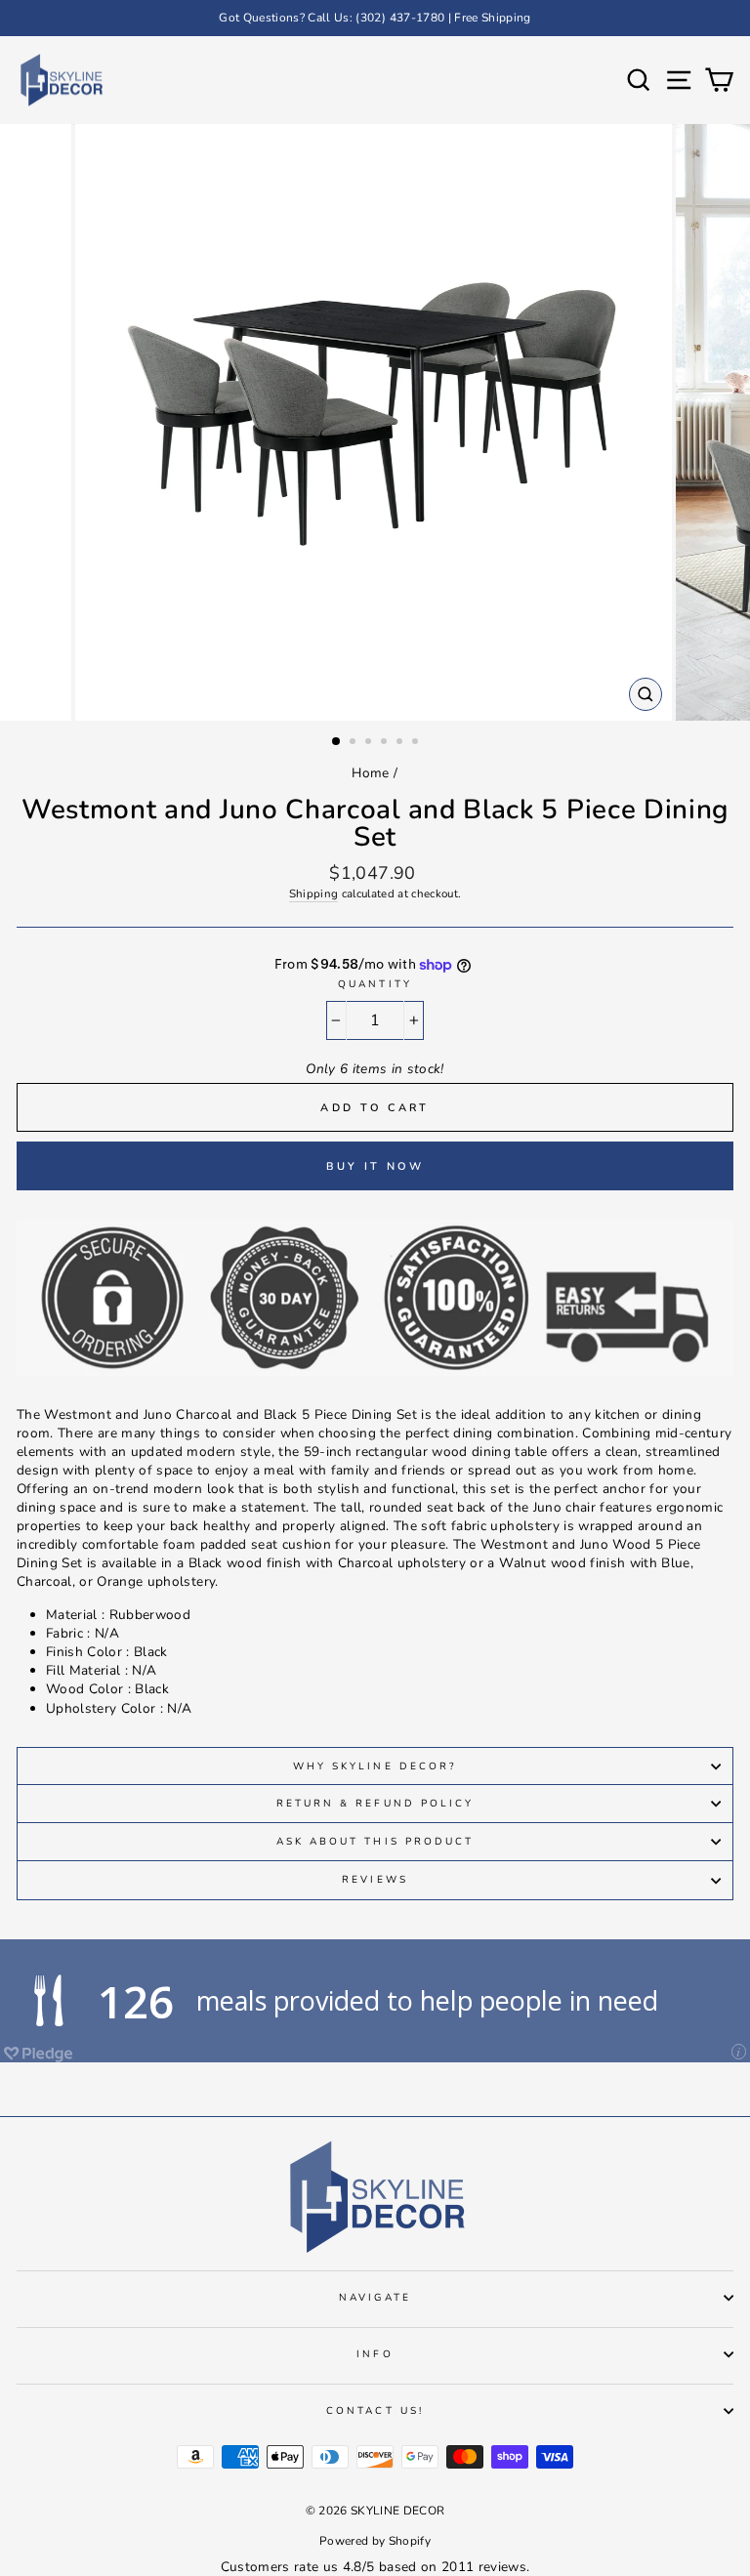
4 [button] (386, 743)
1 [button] (337, 742)
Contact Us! (375, 2411)
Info (375, 2354)
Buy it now (375, 1166)
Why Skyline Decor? (375, 1766)
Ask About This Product (375, 1842)
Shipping (314, 893)
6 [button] (417, 743)
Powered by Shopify (375, 2541)
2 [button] (354, 743)
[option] (375, 18)
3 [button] (370, 743)
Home (370, 773)
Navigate (375, 2298)
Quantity (375, 984)
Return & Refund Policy (375, 1804)
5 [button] (401, 743)
